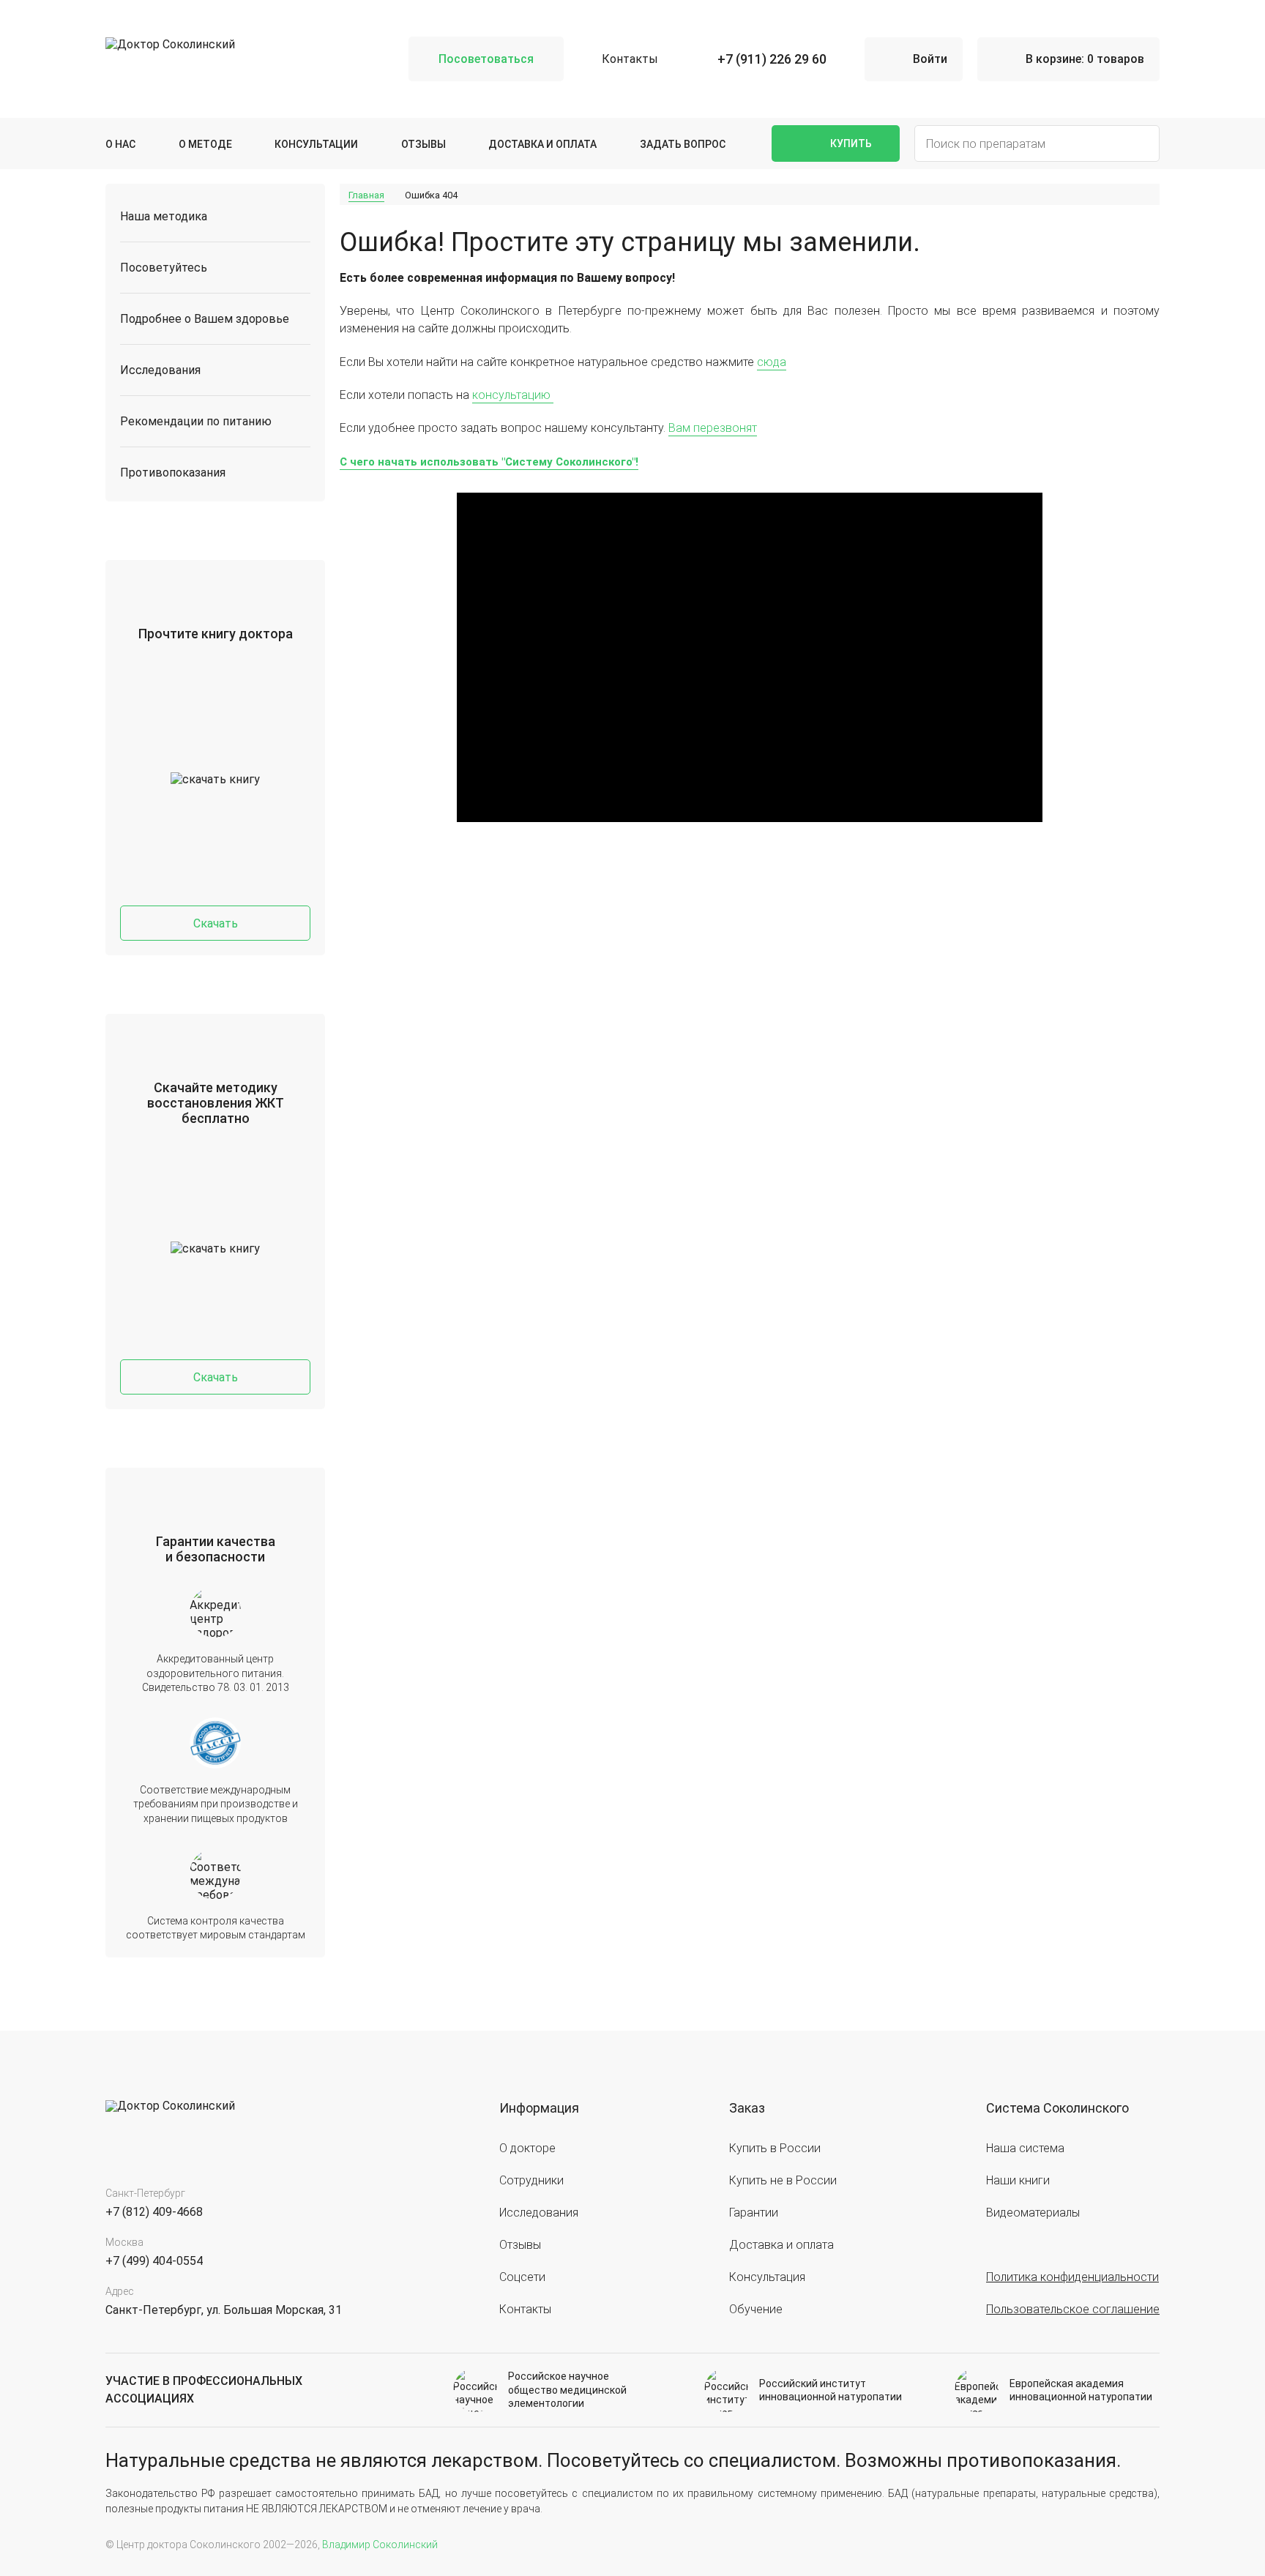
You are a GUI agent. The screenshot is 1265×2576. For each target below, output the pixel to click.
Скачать (216, 923)
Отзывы (423, 144)
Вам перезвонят (713, 428)
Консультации (316, 144)
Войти (930, 59)
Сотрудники (531, 2180)
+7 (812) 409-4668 (154, 2212)
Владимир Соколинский (380, 2545)
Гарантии (754, 2213)
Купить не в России (783, 2180)
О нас (120, 144)
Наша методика (164, 216)
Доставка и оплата (781, 2245)
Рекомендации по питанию (196, 421)
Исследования (160, 370)
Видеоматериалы (1033, 2213)
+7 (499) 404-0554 (154, 2261)
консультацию (513, 395)
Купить (851, 143)
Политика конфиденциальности (1072, 2277)
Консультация (767, 2277)
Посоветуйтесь (164, 268)
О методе (205, 144)
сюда (772, 362)
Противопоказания (173, 473)
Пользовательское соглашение (1073, 2309)
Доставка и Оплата (542, 144)
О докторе (527, 2148)
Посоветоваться (486, 59)
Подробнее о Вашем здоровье (205, 319)
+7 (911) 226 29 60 (772, 59)
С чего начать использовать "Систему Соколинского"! (489, 462)
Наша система (1025, 2148)
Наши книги (1018, 2180)
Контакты (630, 59)
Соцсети (522, 2277)
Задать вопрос (683, 144)
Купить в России (775, 2148)
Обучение (756, 2309)
